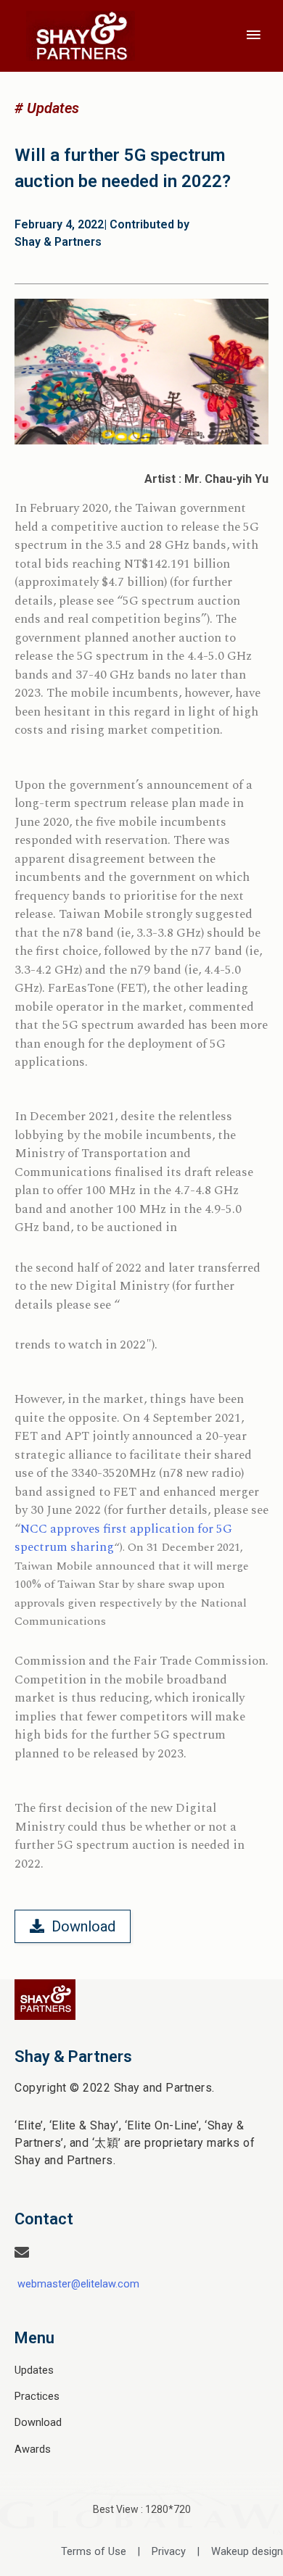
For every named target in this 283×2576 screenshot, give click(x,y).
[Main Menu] (254, 36)
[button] (47, 108)
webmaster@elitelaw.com (78, 2284)
